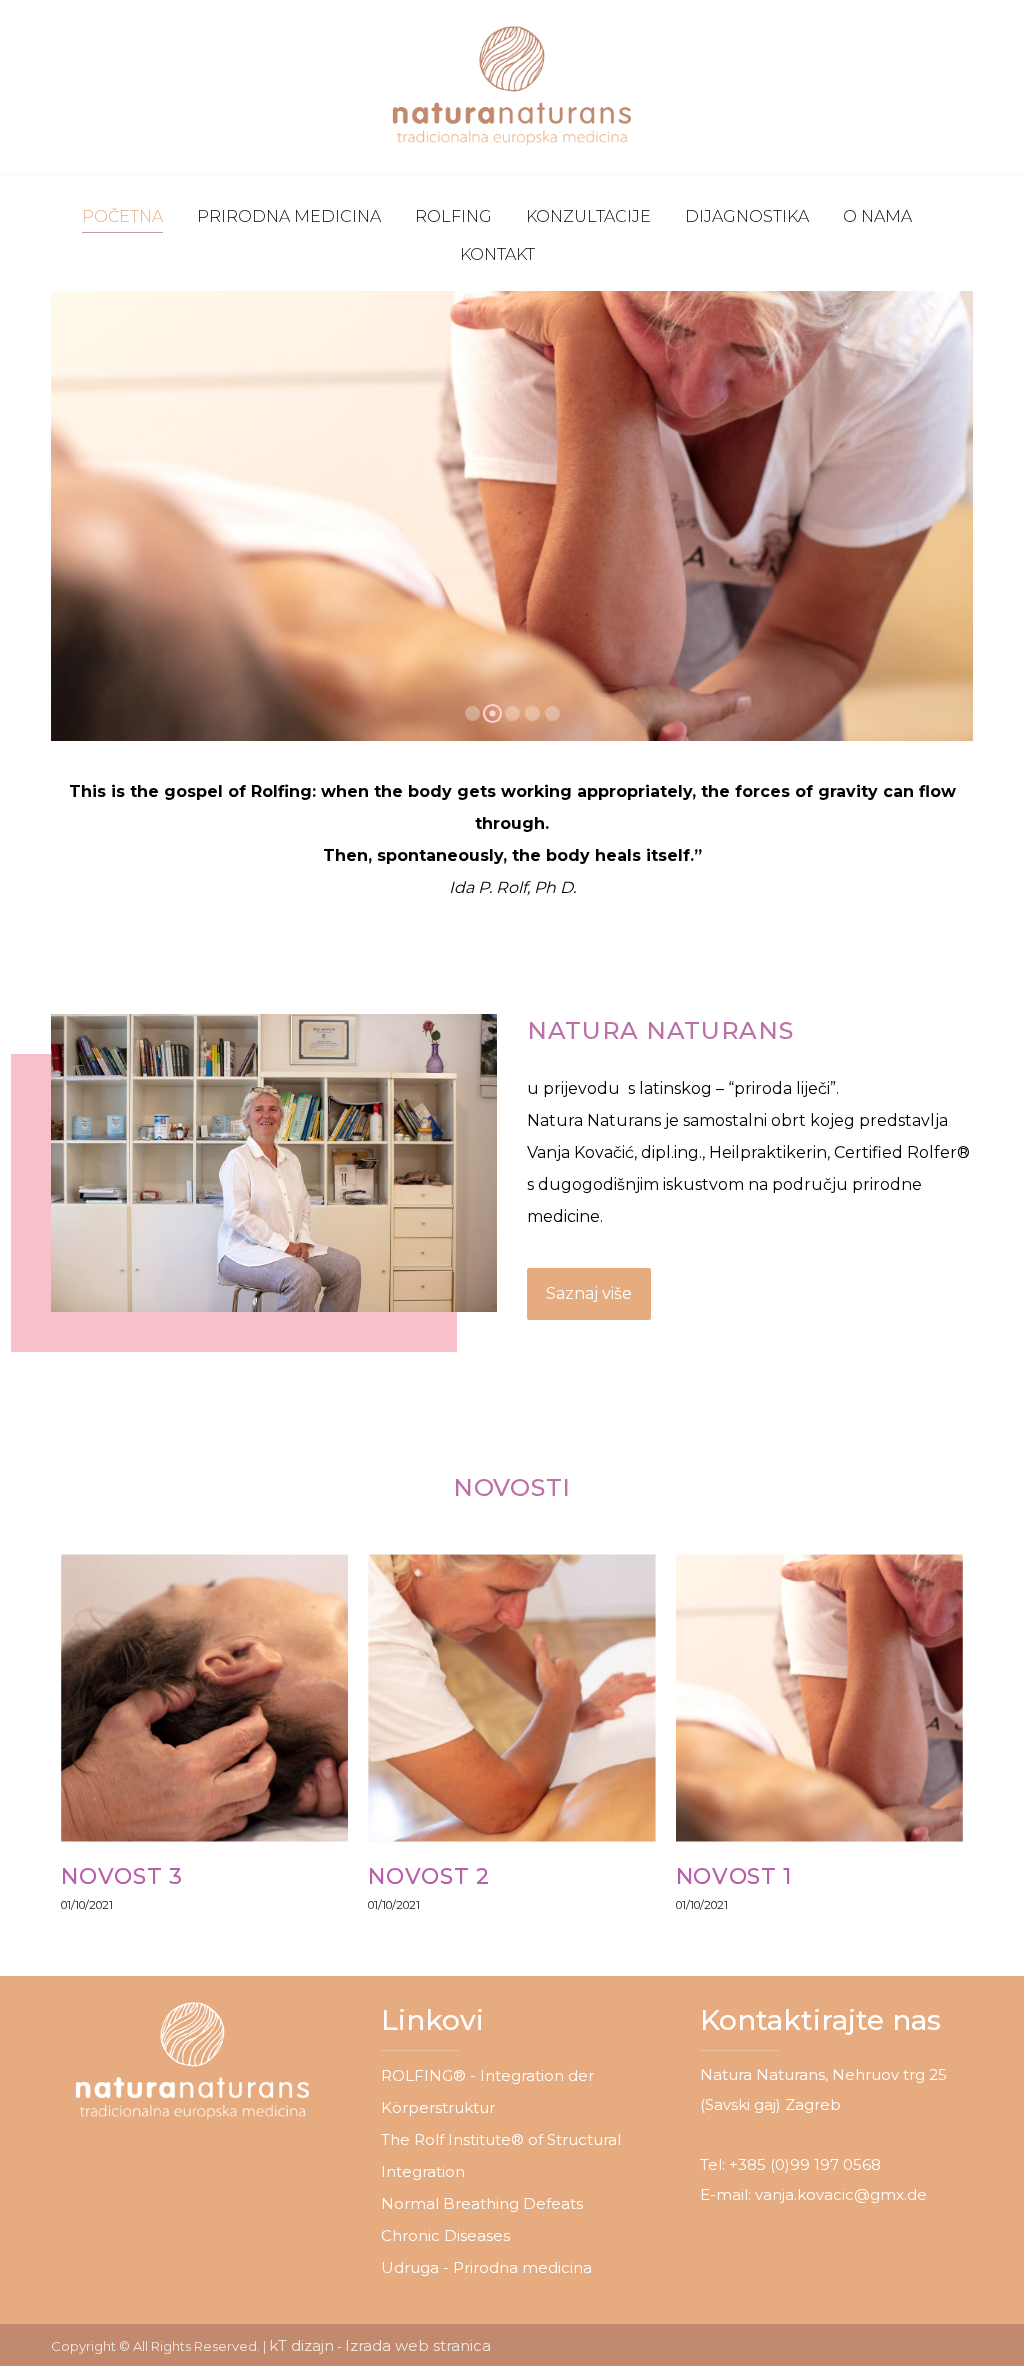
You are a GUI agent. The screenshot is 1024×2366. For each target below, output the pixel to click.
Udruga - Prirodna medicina (486, 2267)
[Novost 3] (204, 1697)
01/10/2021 (87, 1905)
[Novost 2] (511, 1697)
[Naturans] (512, 87)
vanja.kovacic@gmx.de (841, 2194)
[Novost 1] (819, 1697)
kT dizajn (301, 2345)
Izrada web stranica (418, 2345)
